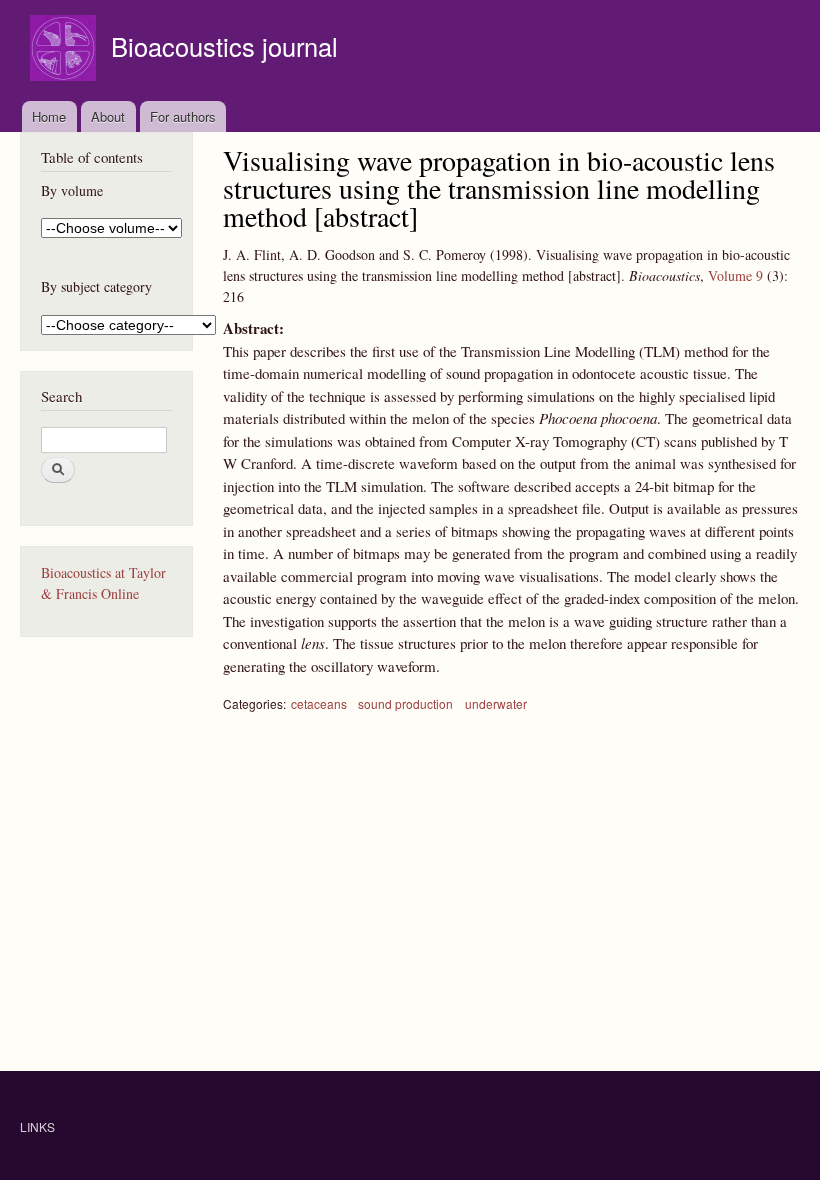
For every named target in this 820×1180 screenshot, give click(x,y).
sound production (405, 703)
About (108, 116)
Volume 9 (735, 275)
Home (49, 116)
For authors (183, 116)
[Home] (65, 50)
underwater (496, 703)
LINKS (37, 1126)
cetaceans (319, 703)
